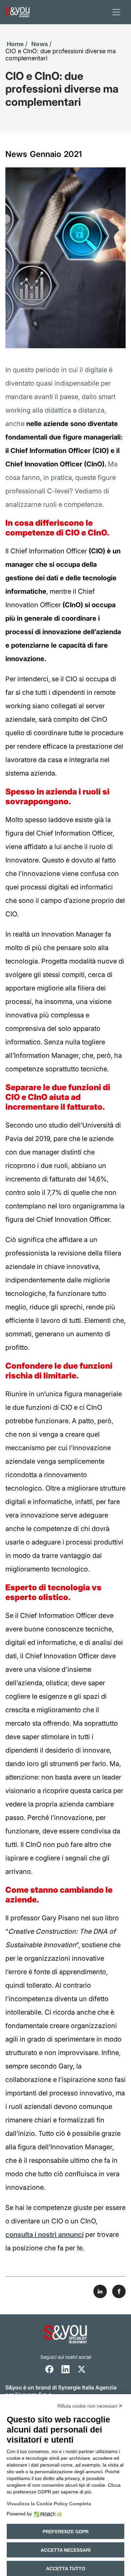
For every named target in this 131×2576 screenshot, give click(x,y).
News (40, 44)
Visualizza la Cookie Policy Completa (49, 2504)
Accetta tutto (66, 2569)
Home (15, 44)
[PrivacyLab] (47, 2514)
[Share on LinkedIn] (100, 2291)
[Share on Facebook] (119, 2291)
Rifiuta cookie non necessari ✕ (90, 2406)
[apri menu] (116, 12)
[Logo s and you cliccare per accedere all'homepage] (17, 12)
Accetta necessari (66, 2550)
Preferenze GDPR (66, 2532)
